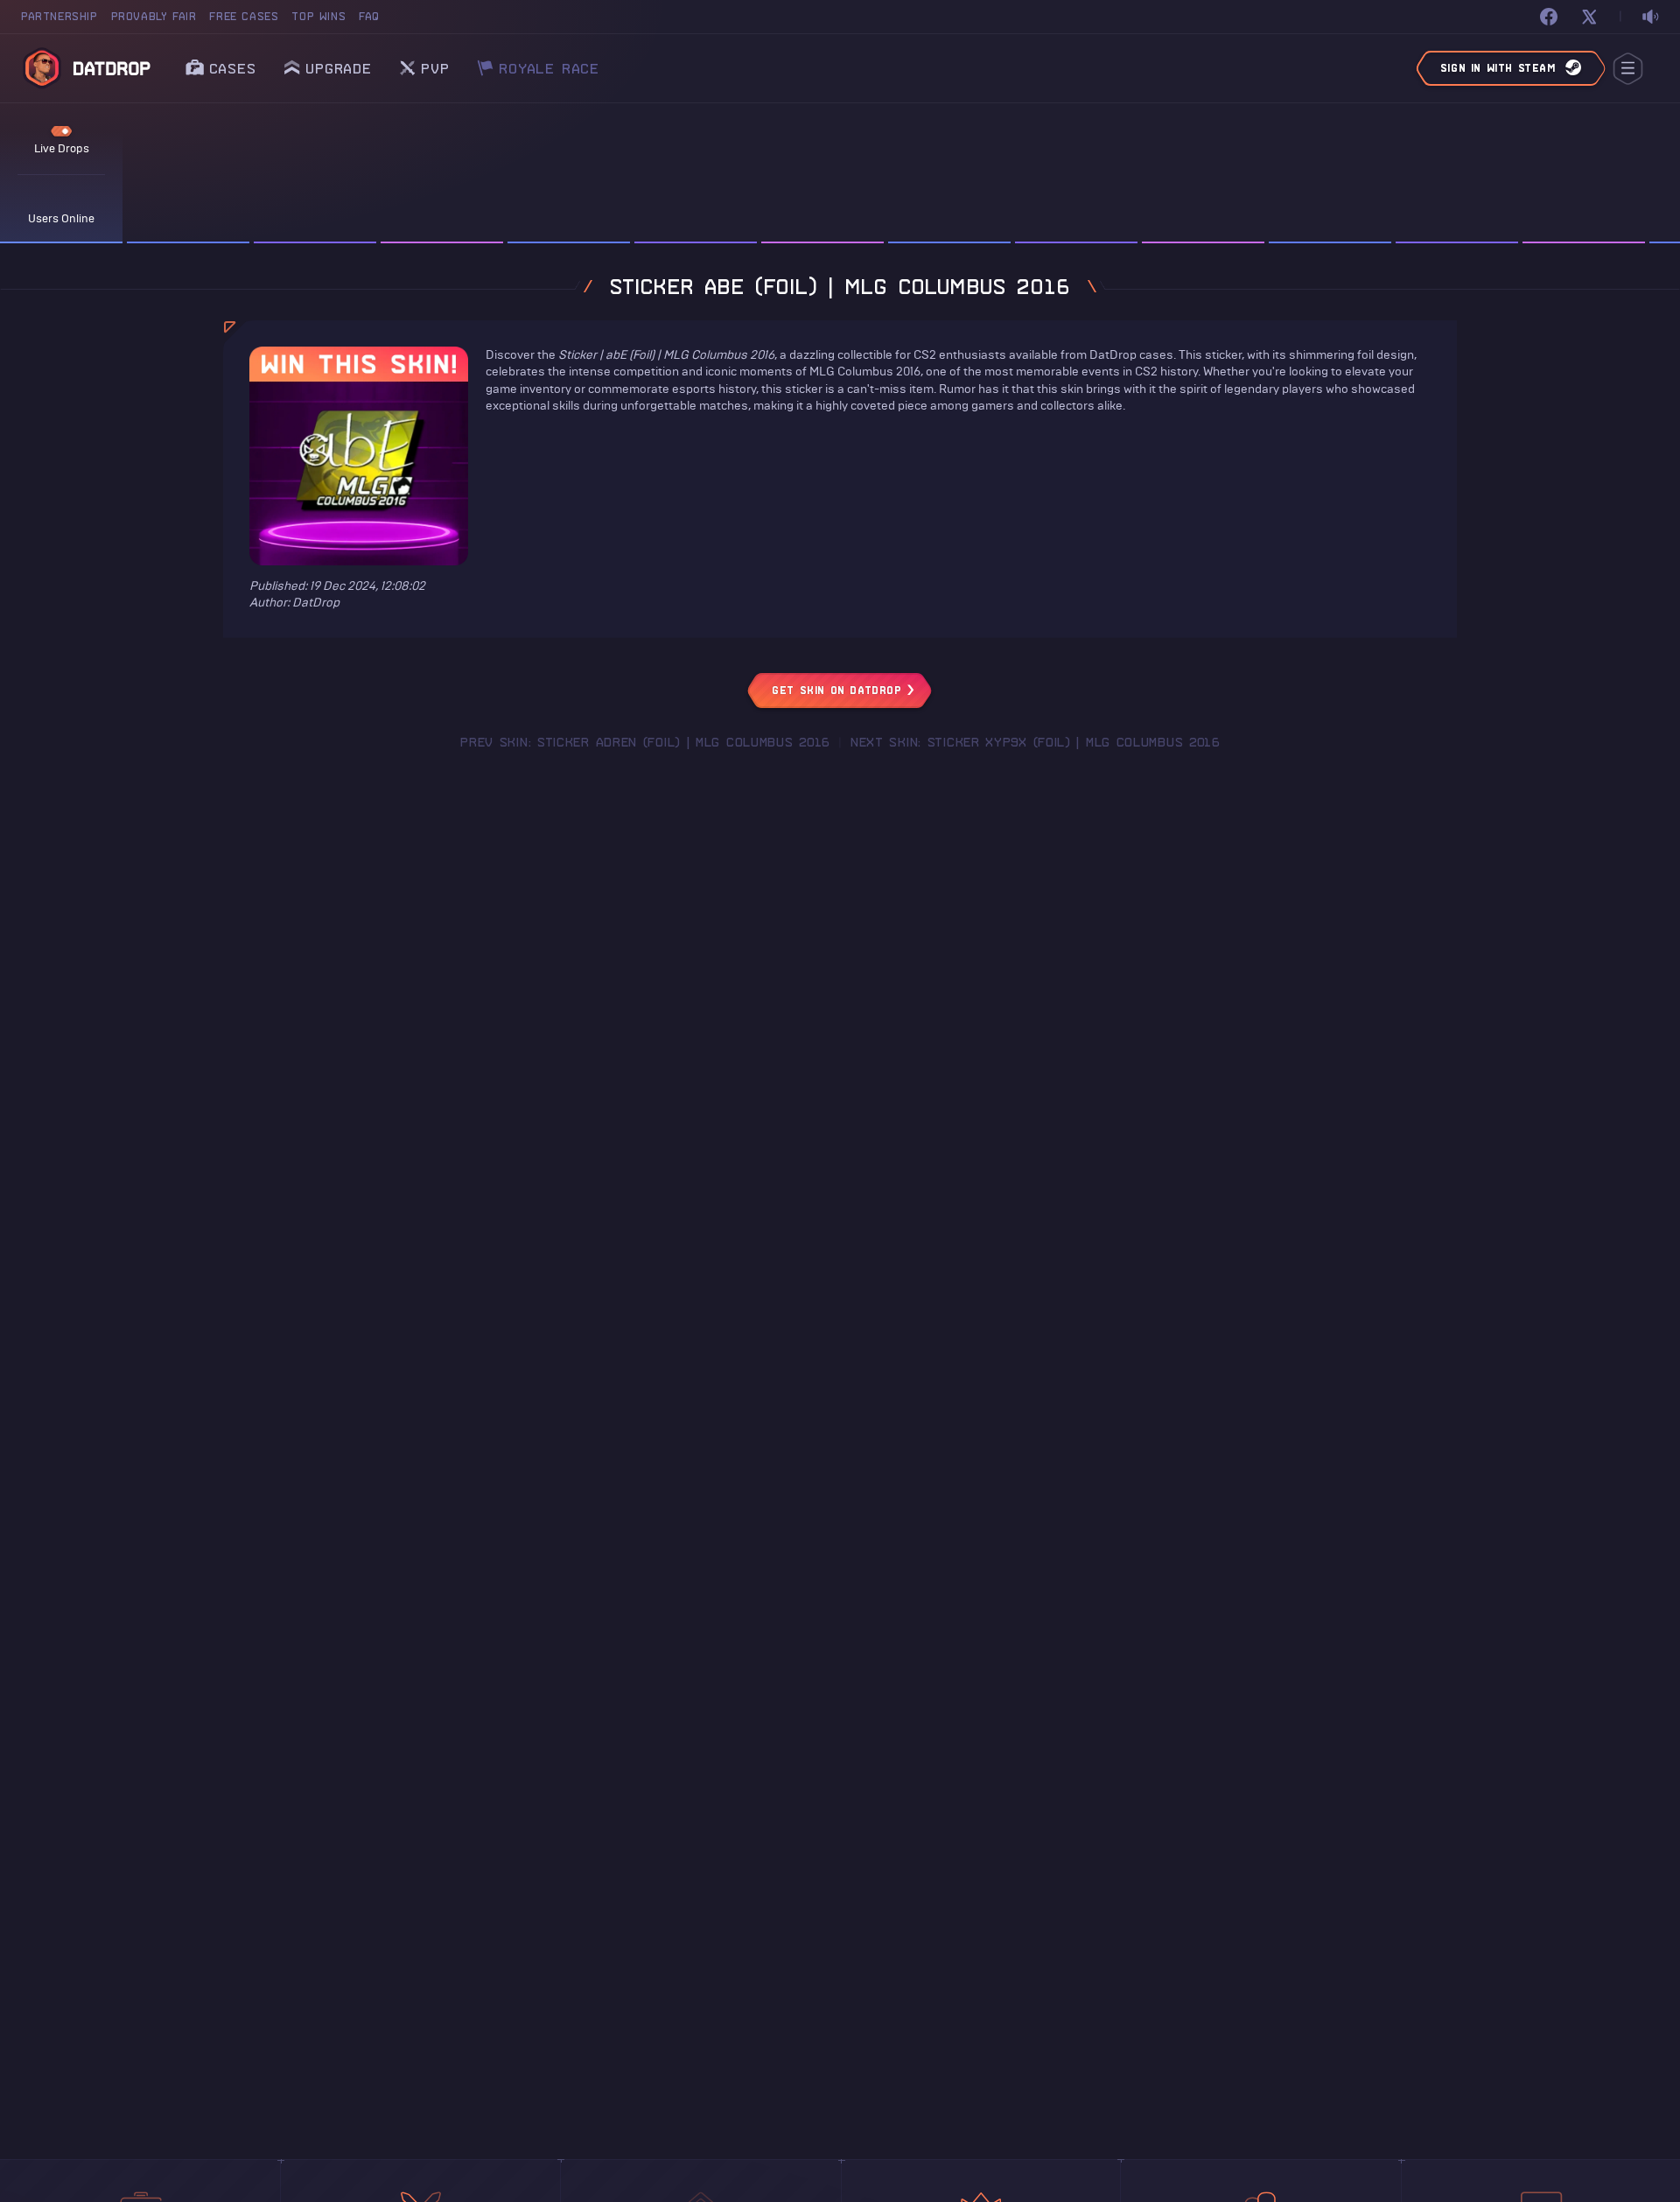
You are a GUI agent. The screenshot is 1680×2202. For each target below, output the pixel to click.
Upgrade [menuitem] (339, 68)
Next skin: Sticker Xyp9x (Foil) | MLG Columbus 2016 (1035, 742)
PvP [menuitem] (435, 63)
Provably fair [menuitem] (154, 16)
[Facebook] (1549, 17)
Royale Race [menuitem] (549, 63)
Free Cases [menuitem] (244, 16)
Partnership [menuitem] (59, 16)
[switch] (1650, 17)
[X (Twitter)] (1589, 17)
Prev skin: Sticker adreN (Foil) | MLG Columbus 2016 (645, 742)
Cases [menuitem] (233, 68)
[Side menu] (1628, 69)
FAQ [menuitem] (369, 16)
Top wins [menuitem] (318, 16)
